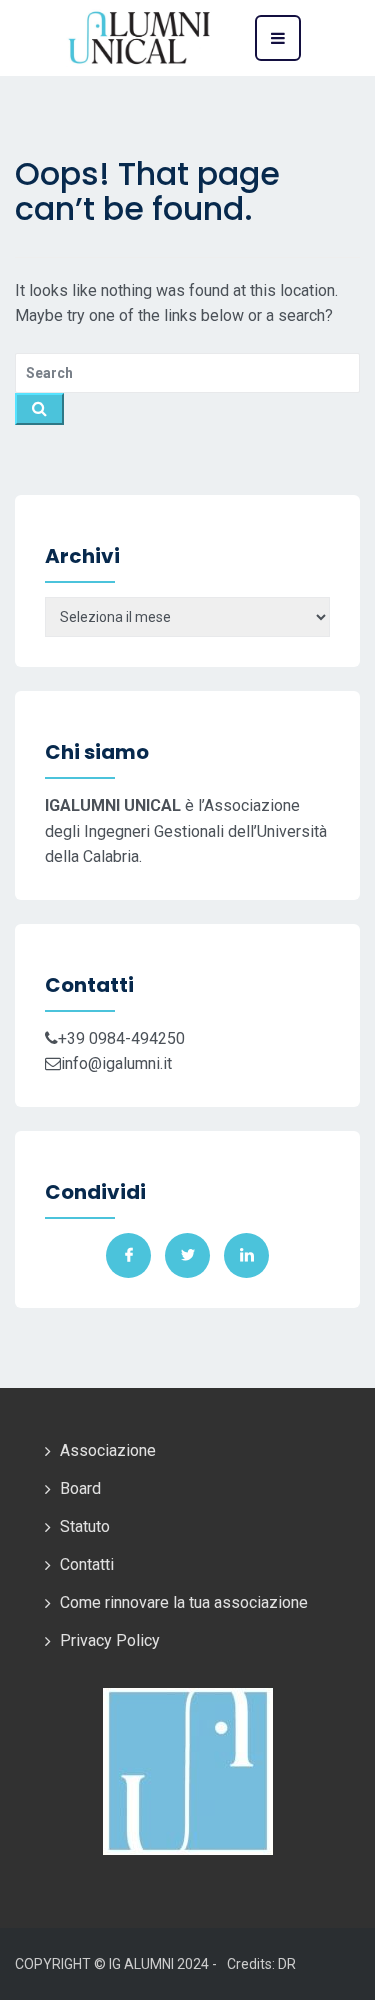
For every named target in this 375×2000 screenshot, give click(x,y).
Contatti (87, 1564)
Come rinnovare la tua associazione (184, 1602)
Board (80, 1488)
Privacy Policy (110, 1640)
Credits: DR (261, 1964)
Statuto (85, 1526)
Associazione (108, 1450)
